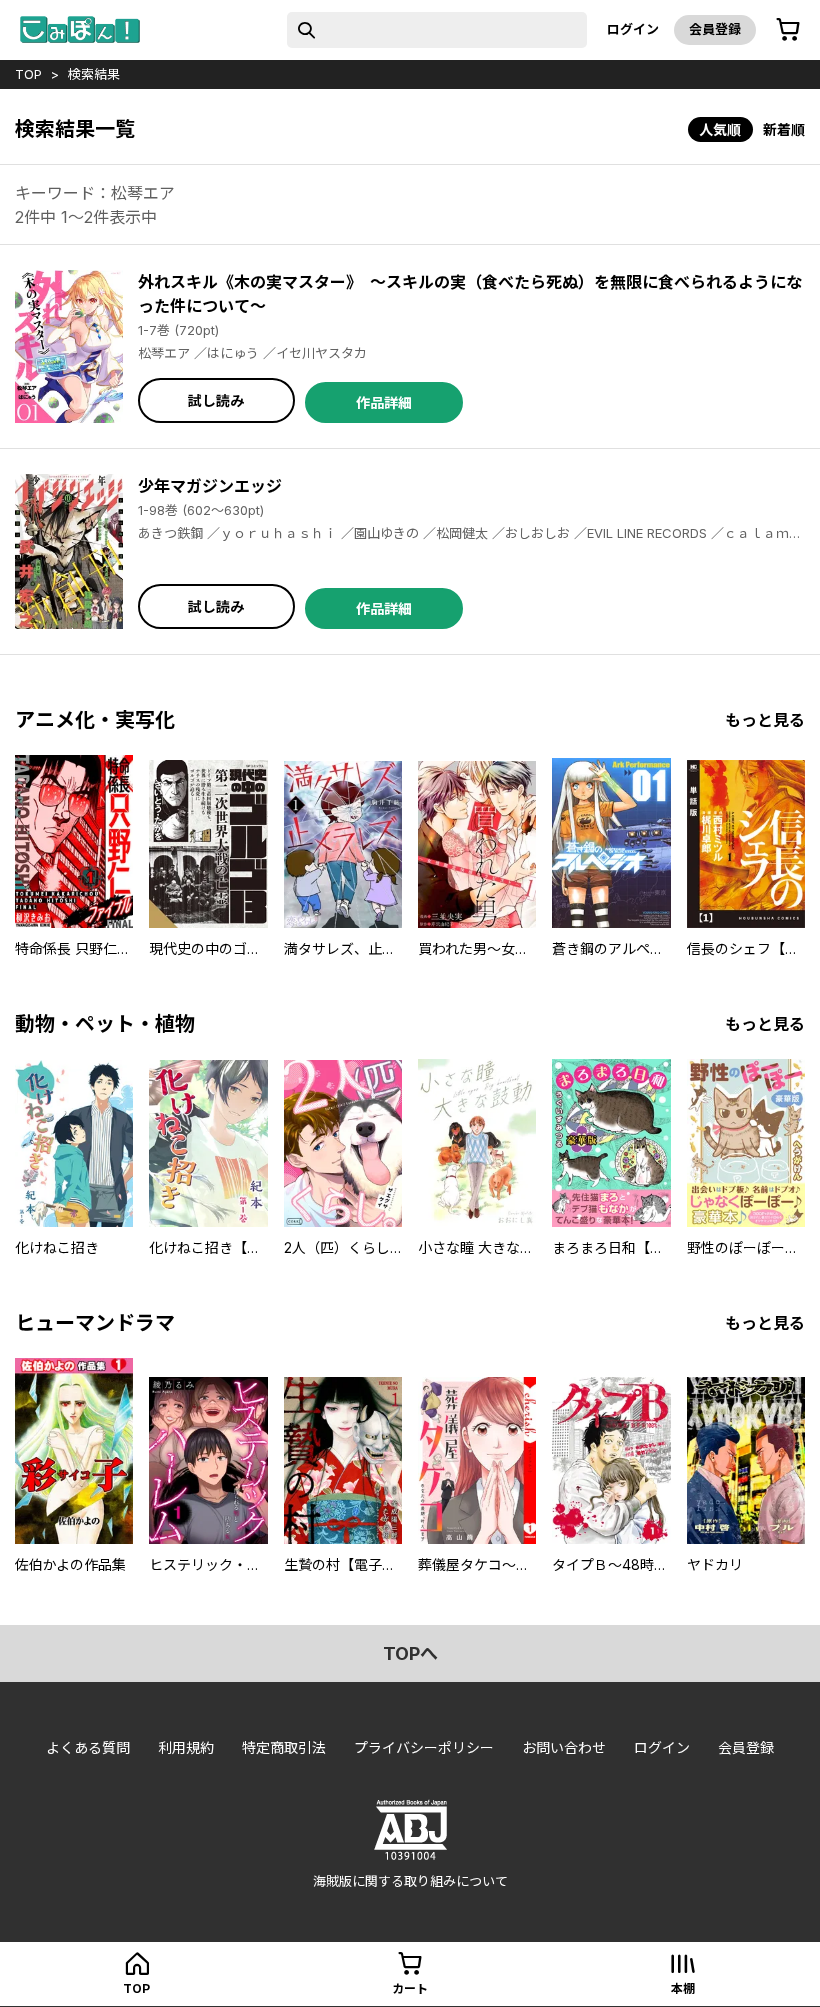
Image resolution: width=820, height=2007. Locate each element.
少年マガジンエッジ (210, 486)
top (28, 74)
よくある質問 (88, 1747)
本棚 (683, 1988)
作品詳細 (384, 402)
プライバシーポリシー (424, 1747)
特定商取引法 (284, 1747)
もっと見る (765, 720)
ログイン (633, 29)
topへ (410, 1653)
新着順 (784, 129)
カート (410, 1988)
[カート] (788, 30)
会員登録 (715, 29)
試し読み (216, 400)
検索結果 (94, 74)
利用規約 (186, 1747)
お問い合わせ (564, 1747)
